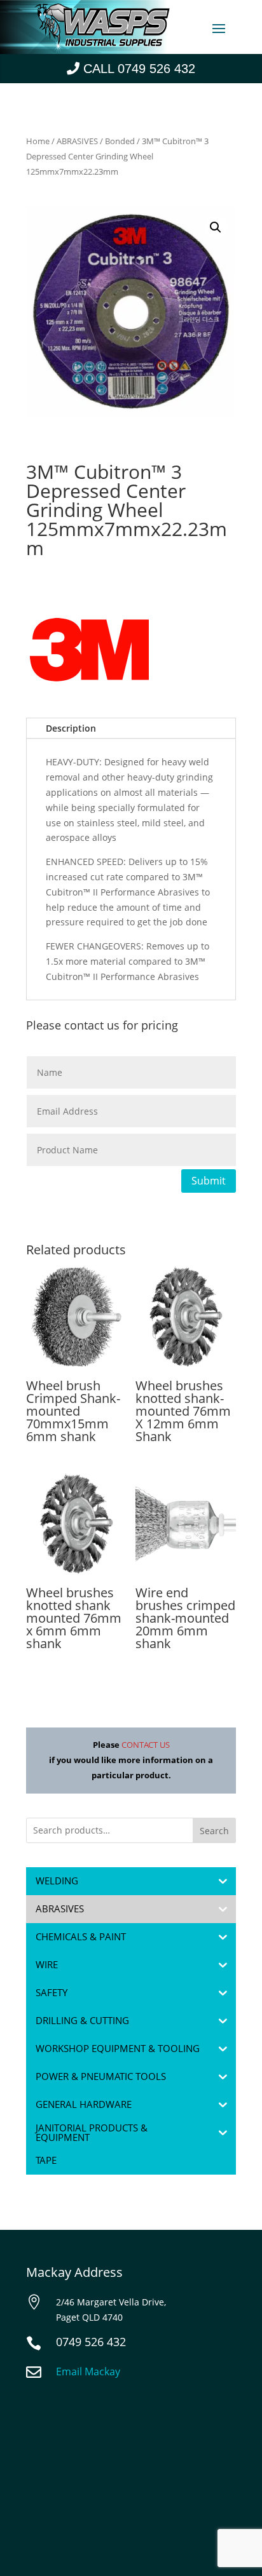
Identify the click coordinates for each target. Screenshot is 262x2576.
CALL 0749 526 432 (139, 69)
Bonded (120, 141)
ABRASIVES (77, 141)
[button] (216, 227)
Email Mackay (88, 2371)
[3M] (90, 652)
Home (38, 141)
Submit (209, 1181)
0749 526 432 (91, 2342)
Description (71, 728)
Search (214, 1831)
